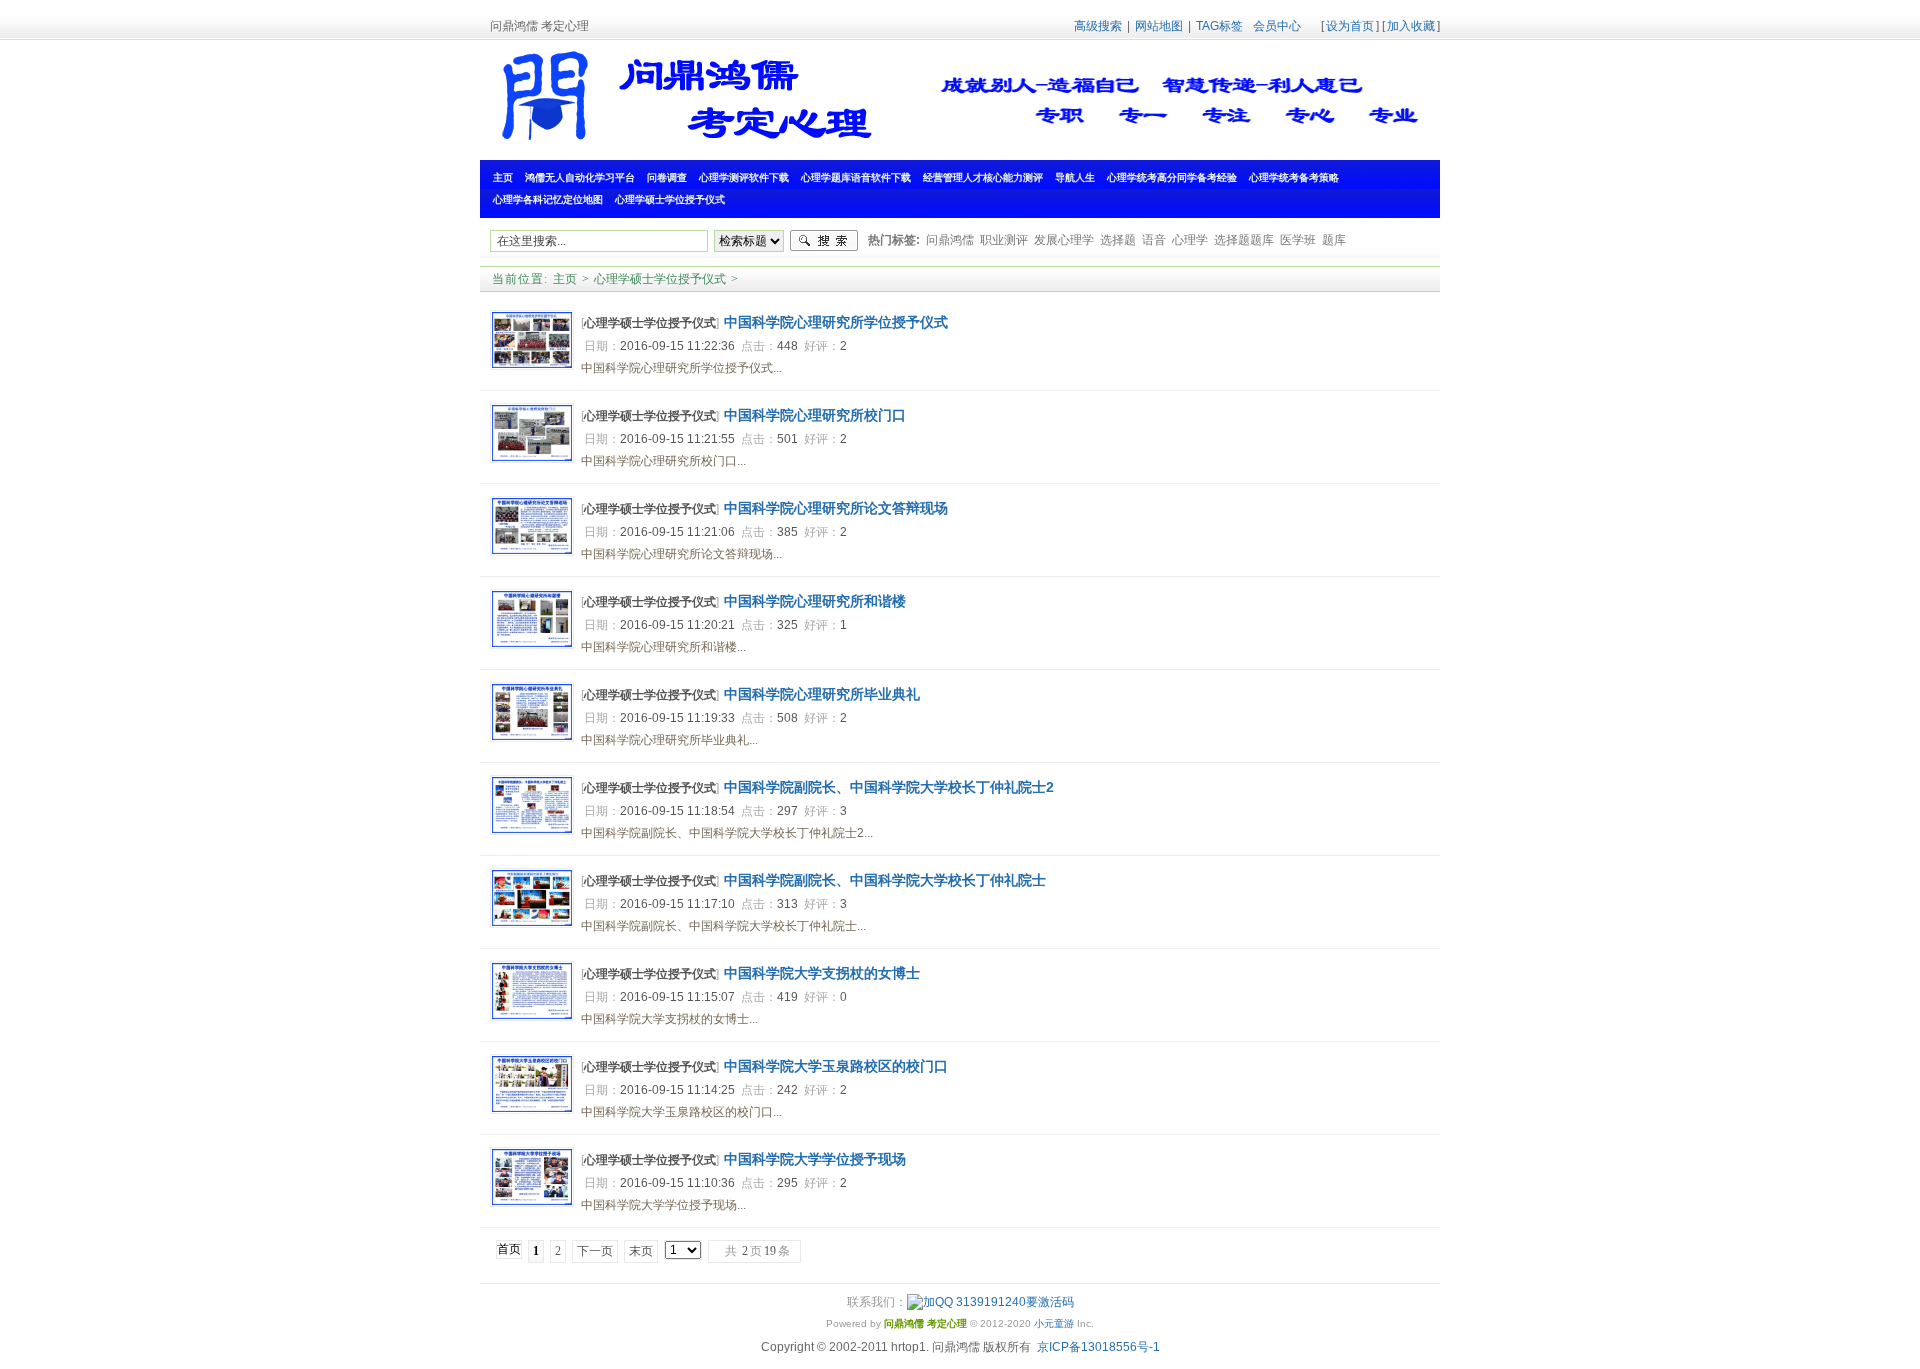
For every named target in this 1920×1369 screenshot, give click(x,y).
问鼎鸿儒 (950, 240)
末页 (641, 1251)
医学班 (1298, 240)
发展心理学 (1064, 240)
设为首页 (1350, 26)
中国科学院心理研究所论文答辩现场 (836, 508)
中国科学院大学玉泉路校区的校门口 (836, 1066)
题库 (1334, 240)
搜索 (824, 241)
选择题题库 (1244, 240)
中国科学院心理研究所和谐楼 (815, 601)
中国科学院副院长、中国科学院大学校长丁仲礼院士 (885, 880)
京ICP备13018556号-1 (1098, 1347)
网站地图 (1159, 26)
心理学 (1190, 240)
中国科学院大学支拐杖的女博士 (822, 973)
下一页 (595, 1251)
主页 (565, 279)
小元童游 (1054, 1323)
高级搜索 (1098, 26)
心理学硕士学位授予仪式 (660, 279)
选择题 (1118, 240)
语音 (1154, 240)
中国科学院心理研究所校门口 (815, 415)
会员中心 (1277, 26)
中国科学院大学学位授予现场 (815, 1159)
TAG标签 (1219, 26)
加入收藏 (1411, 26)
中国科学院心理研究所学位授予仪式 (836, 322)
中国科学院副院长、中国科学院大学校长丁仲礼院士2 (889, 787)
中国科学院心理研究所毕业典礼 (822, 694)
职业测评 (1004, 240)
